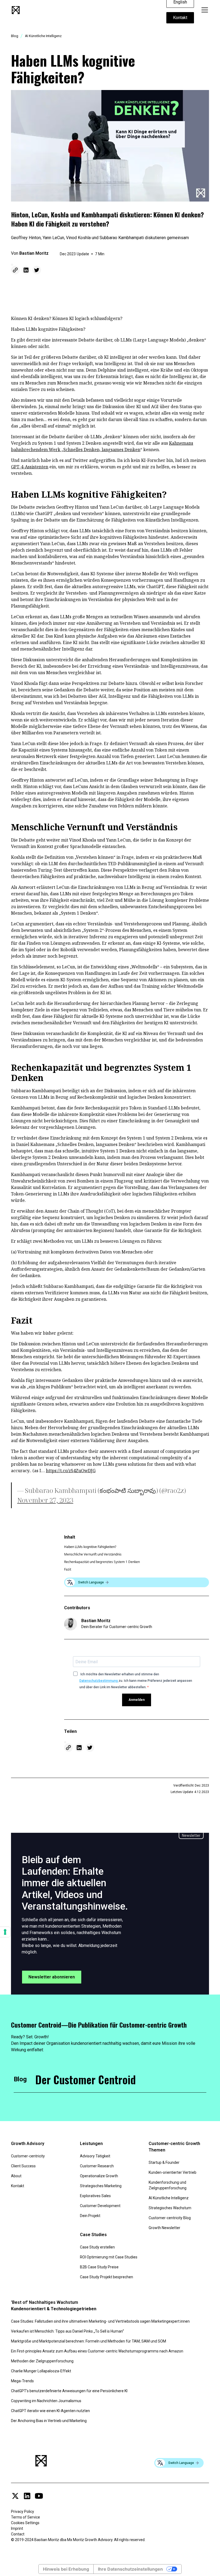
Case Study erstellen (97, 2247)
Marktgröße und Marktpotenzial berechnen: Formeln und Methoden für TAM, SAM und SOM (89, 2341)
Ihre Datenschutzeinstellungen (130, 2569)
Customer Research (97, 2166)
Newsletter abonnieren (52, 1977)
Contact (18, 2534)
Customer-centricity (28, 2156)
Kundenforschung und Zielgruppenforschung (168, 2185)
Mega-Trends (22, 2381)
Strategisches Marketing (101, 2186)
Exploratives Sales (95, 2196)
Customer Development (100, 2206)
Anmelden (137, 1700)
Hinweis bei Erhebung (66, 2569)
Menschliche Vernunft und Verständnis (93, 1554)
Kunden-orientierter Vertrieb (173, 2172)
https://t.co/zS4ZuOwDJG (71, 1471)
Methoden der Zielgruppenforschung (42, 2361)
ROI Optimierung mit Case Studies (109, 2257)
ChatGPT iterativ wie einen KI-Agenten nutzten (50, 2411)
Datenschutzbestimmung (99, 1681)
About (16, 2176)
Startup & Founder (164, 2162)
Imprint (17, 2528)
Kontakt (180, 18)
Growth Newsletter (164, 2228)
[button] (204, 10)
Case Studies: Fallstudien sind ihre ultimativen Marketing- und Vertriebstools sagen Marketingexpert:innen (100, 2321)
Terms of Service (25, 2517)
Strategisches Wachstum (170, 2208)
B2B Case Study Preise (99, 2267)
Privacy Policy (23, 2512)
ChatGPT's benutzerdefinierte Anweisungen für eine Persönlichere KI (69, 2391)
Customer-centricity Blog (170, 2218)
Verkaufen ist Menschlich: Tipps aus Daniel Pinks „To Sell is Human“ (67, 2331)
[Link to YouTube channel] (39, 2496)
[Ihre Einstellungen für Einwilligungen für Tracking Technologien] (5, 1932)
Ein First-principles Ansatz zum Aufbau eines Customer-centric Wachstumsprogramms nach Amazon (97, 2351)
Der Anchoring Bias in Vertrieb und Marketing (49, 2421)
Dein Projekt (90, 2216)
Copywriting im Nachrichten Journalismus (46, 2401)
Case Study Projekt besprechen (107, 2277)
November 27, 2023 (45, 1500)
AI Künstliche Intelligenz (169, 2198)
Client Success (23, 2166)
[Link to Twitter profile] (15, 2496)
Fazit (68, 1569)
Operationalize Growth (99, 2176)
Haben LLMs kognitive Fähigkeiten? (90, 1547)
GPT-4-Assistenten (30, 467)
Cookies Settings (25, 2523)
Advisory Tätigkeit (95, 2156)
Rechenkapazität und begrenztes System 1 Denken (102, 1562)
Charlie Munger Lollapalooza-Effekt (41, 2371)
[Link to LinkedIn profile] (27, 2496)
